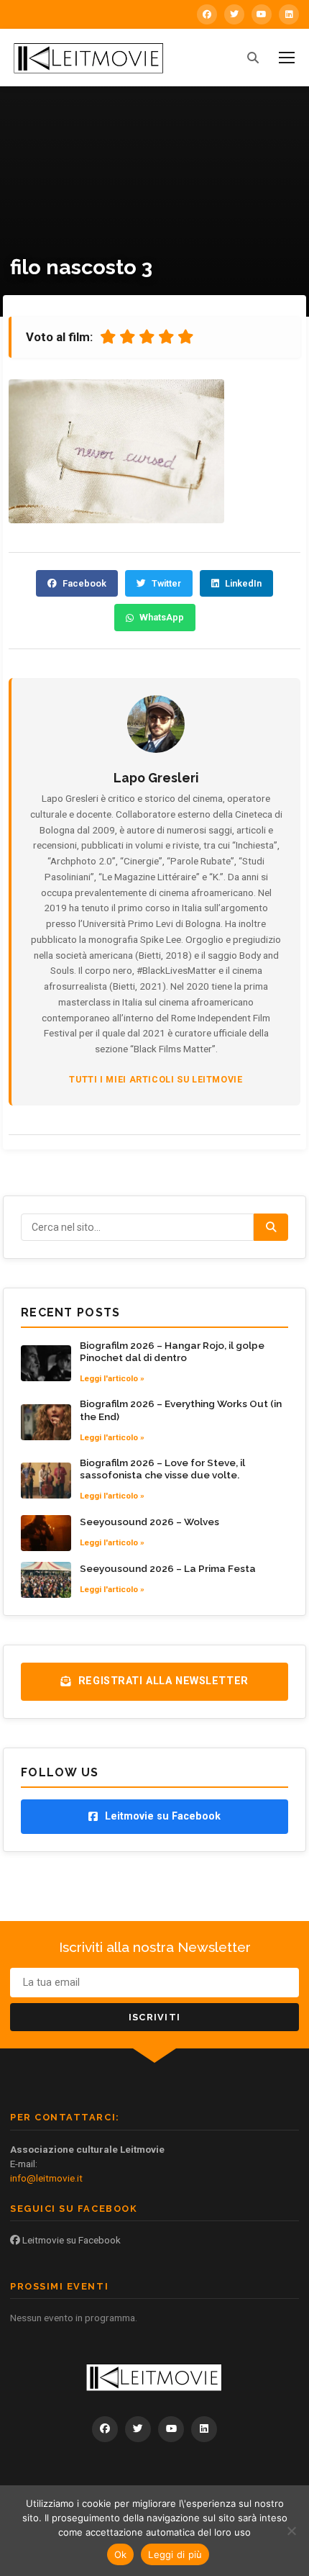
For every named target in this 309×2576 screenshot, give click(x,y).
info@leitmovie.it (46, 2178)
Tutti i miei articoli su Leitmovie (156, 1079)
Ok (121, 2554)
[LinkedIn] (289, 14)
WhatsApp (162, 617)
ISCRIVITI (155, 2017)
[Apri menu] (287, 58)
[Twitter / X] (234, 14)
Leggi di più (175, 2554)
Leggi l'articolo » (112, 1378)
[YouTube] (262, 14)
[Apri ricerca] (253, 58)
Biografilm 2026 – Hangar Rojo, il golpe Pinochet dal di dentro (172, 1352)
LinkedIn (243, 583)
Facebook (84, 583)
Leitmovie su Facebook (70, 2240)
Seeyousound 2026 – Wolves (149, 1522)
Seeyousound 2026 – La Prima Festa (168, 1568)
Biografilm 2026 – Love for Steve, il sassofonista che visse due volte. (162, 1469)
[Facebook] (207, 14)
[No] (291, 2531)
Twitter (166, 583)
